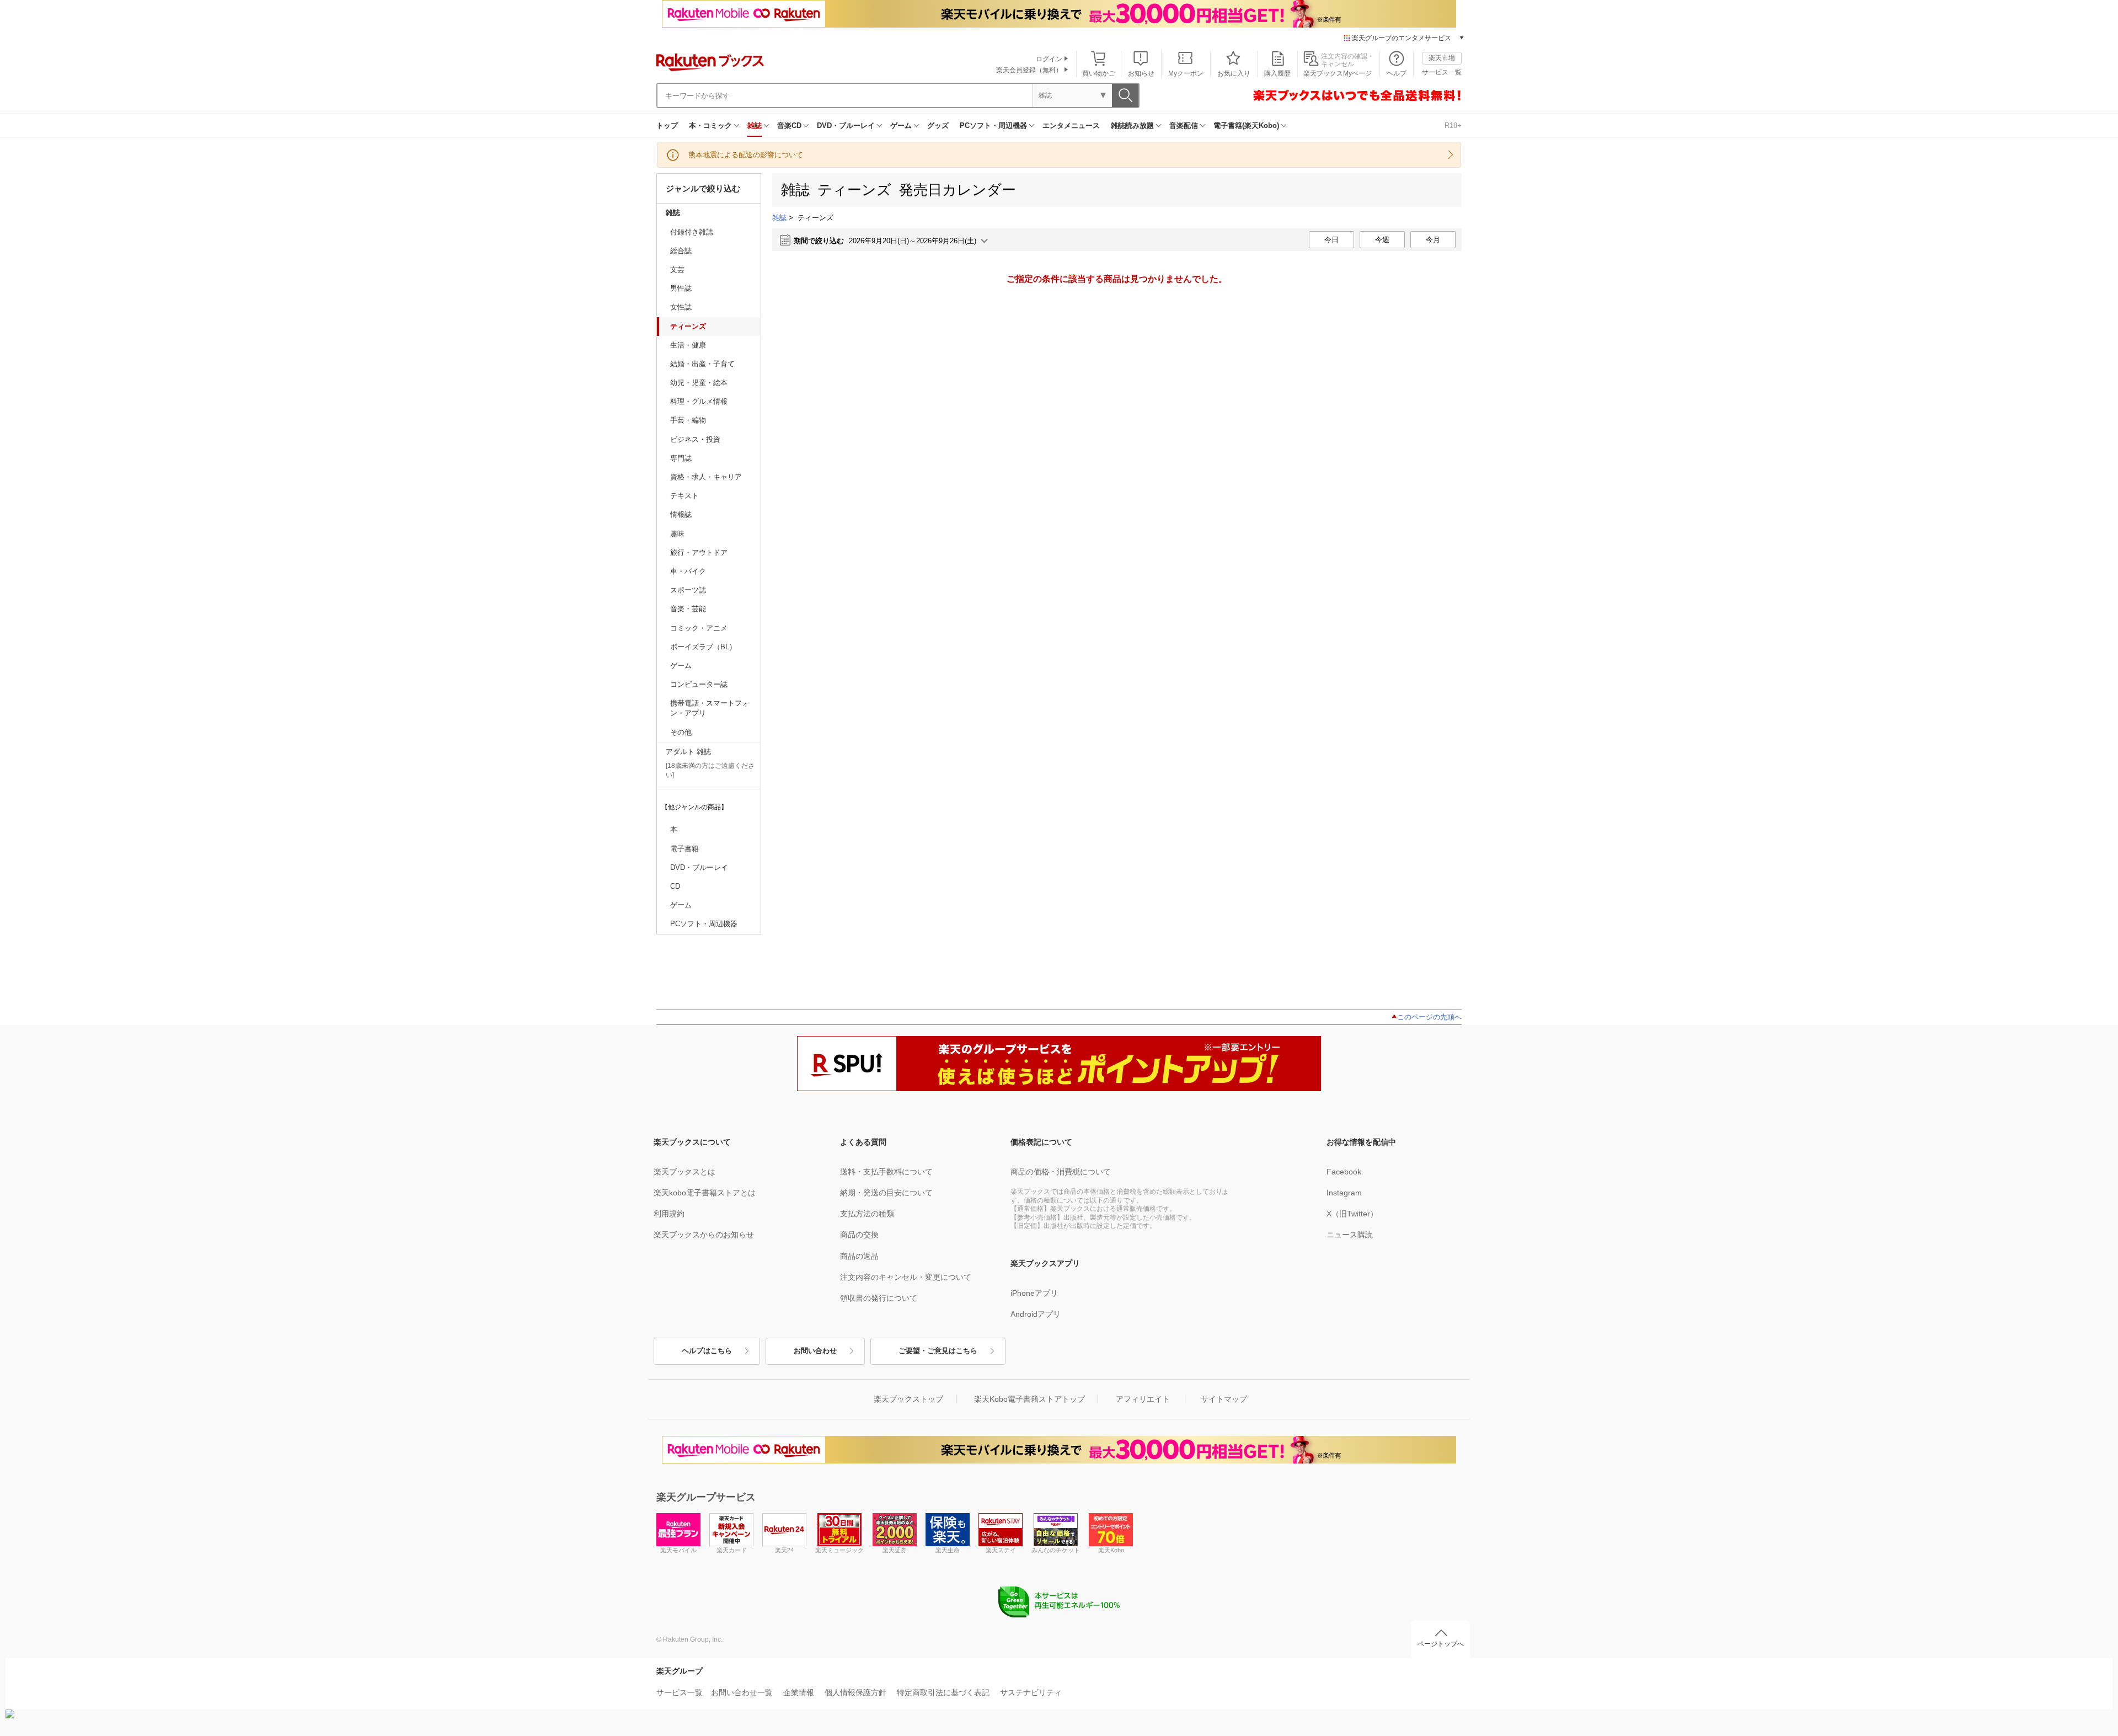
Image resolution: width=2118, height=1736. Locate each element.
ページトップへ (1441, 1644)
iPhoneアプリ (1034, 1293)
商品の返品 (859, 1256)
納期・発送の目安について (886, 1193)
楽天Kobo (1111, 1550)
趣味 (677, 534)
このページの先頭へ (1429, 1017)
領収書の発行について (879, 1298)
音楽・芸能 (688, 609)
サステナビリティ (1031, 1692)
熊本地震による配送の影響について (746, 155)
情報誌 (681, 514)
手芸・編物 (688, 420)
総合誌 (681, 251)
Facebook (1344, 1172)
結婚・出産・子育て (702, 364)
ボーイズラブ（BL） (703, 647)
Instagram (1344, 1193)
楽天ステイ (1001, 1550)
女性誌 (681, 307)
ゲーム (901, 125)
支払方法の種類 (867, 1214)
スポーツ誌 (688, 590)
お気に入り (1234, 73)
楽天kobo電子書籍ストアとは (705, 1193)
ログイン (1049, 59)
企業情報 (799, 1692)
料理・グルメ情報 (699, 401)
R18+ (1453, 125)
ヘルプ (1397, 73)
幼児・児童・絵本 (699, 383)
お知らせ (1141, 73)
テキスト (684, 496)
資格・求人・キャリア (706, 477)
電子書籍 (684, 849)
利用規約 (669, 1214)
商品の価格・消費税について (1061, 1172)
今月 (1433, 240)
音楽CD (789, 125)
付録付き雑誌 (692, 232)
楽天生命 (948, 1550)
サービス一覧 (1442, 72)
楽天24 (784, 1550)
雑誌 (755, 125)
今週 (1382, 240)
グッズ (938, 125)
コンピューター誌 (699, 684)
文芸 (677, 269)
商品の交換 (859, 1235)
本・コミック (710, 125)
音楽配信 (1184, 125)
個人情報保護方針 (855, 1692)
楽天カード (732, 1550)
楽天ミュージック (839, 1550)
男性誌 (681, 288)
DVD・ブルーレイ (846, 125)
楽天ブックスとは (684, 1172)
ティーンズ (688, 326)
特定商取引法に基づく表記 (943, 1692)
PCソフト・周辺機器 (993, 125)
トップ (667, 125)
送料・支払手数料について (886, 1172)
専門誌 (681, 458)
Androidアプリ (1036, 1314)
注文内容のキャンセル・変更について (906, 1277)
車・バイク (688, 571)
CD (675, 886)
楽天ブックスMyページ (1338, 73)
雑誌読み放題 (1132, 125)
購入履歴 (1277, 73)
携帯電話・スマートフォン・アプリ (710, 708)
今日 (1331, 240)
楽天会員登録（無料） (1029, 70)
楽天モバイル (678, 1550)
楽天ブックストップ (908, 1399)
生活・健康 (688, 345)
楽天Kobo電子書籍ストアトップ (1029, 1399)
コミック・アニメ (699, 628)
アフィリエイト (1143, 1399)
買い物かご (1099, 73)
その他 (681, 732)
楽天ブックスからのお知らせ (704, 1235)
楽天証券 (895, 1550)
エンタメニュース (1071, 125)
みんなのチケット (1056, 1550)
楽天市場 (1442, 58)
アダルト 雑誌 (688, 752)
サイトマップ (1224, 1399)
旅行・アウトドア (699, 552)
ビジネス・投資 (695, 439)
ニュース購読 (1350, 1235)
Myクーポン (1186, 73)
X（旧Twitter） (1352, 1214)
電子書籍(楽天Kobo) (1246, 125)
